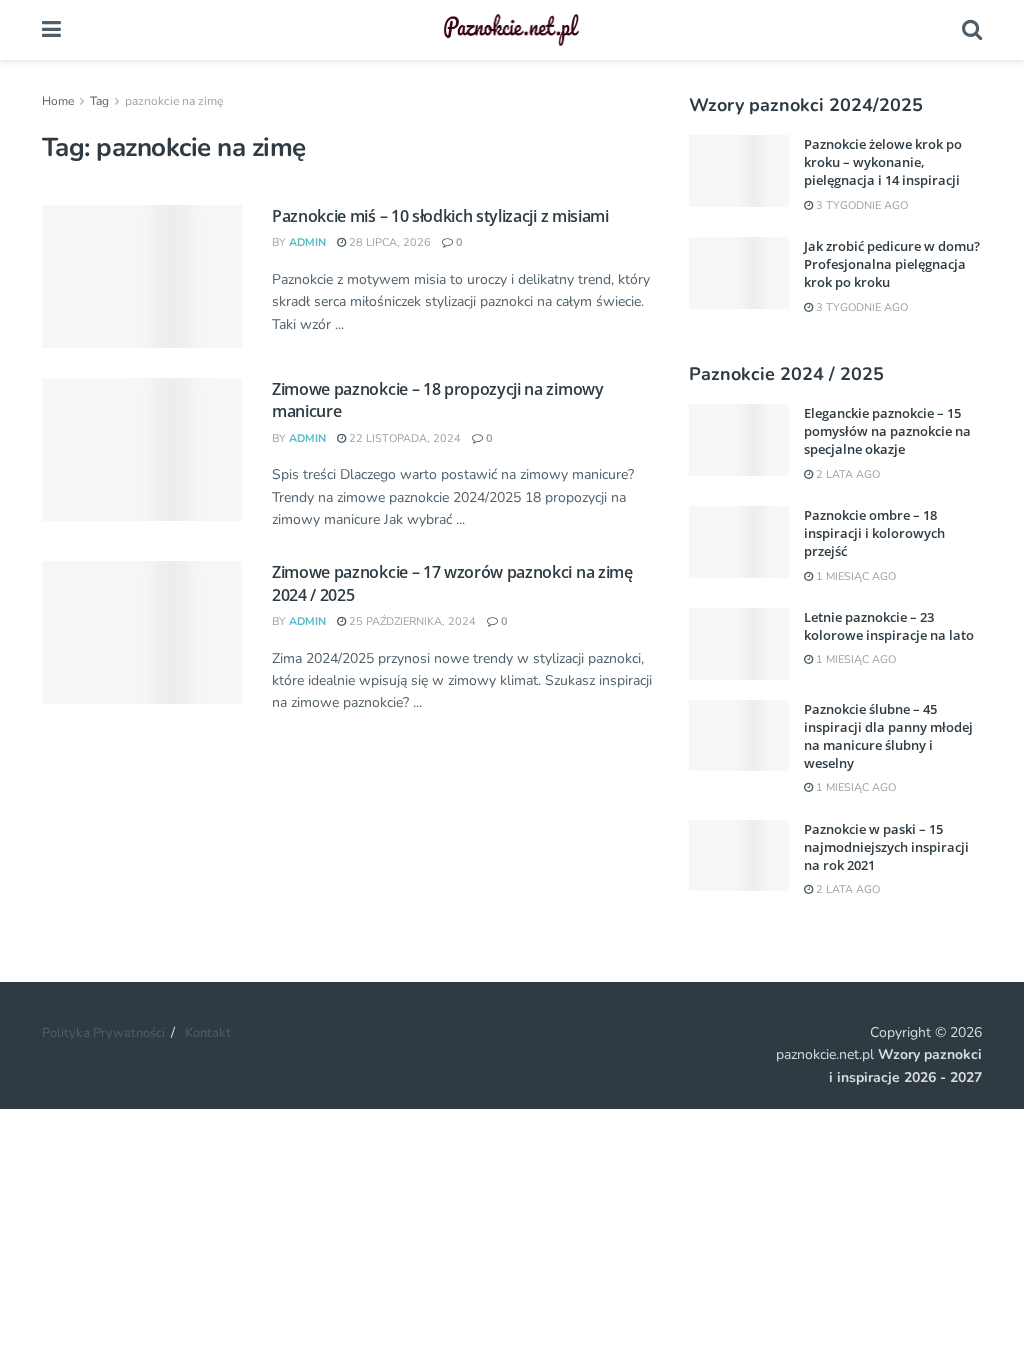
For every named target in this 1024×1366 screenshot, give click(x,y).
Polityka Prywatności (103, 1033)
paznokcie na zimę (174, 101)
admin (307, 242)
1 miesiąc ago (854, 576)
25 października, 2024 (411, 621)
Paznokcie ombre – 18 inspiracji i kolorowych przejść (874, 533)
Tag (99, 101)
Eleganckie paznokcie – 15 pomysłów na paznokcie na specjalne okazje (887, 431)
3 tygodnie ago (860, 205)
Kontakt (208, 1033)
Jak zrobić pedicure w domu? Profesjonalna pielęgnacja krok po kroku (892, 264)
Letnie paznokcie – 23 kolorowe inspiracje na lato (889, 626)
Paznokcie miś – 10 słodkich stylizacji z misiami (440, 216)
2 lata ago (846, 474)
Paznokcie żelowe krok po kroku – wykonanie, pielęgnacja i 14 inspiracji (883, 162)
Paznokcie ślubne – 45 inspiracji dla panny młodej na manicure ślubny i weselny (888, 736)
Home (58, 101)
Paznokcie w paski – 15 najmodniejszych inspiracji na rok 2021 (886, 847)
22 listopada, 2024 (403, 438)
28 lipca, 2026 (388, 242)
